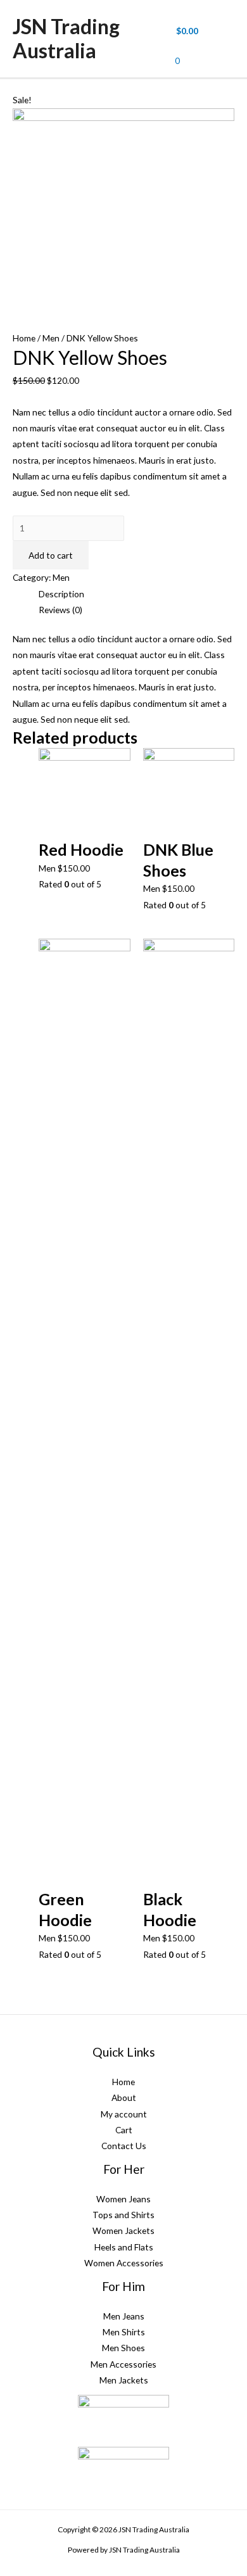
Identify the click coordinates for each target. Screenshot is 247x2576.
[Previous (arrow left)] (22, 1288)
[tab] (136, 594)
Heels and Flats (124, 2247)
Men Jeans (124, 2316)
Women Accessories (124, 2263)
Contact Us (124, 2146)
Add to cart (51, 555)
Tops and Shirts (123, 2215)
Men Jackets (124, 2380)
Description (61, 594)
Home (24, 338)
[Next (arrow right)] (225, 1288)
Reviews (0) (60, 610)
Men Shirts (124, 2332)
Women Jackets (123, 2230)
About (124, 2097)
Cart (124, 2130)
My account (124, 2114)
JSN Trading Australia (66, 38)
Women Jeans (123, 2199)
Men (51, 338)
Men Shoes (123, 2348)
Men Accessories (123, 2364)
